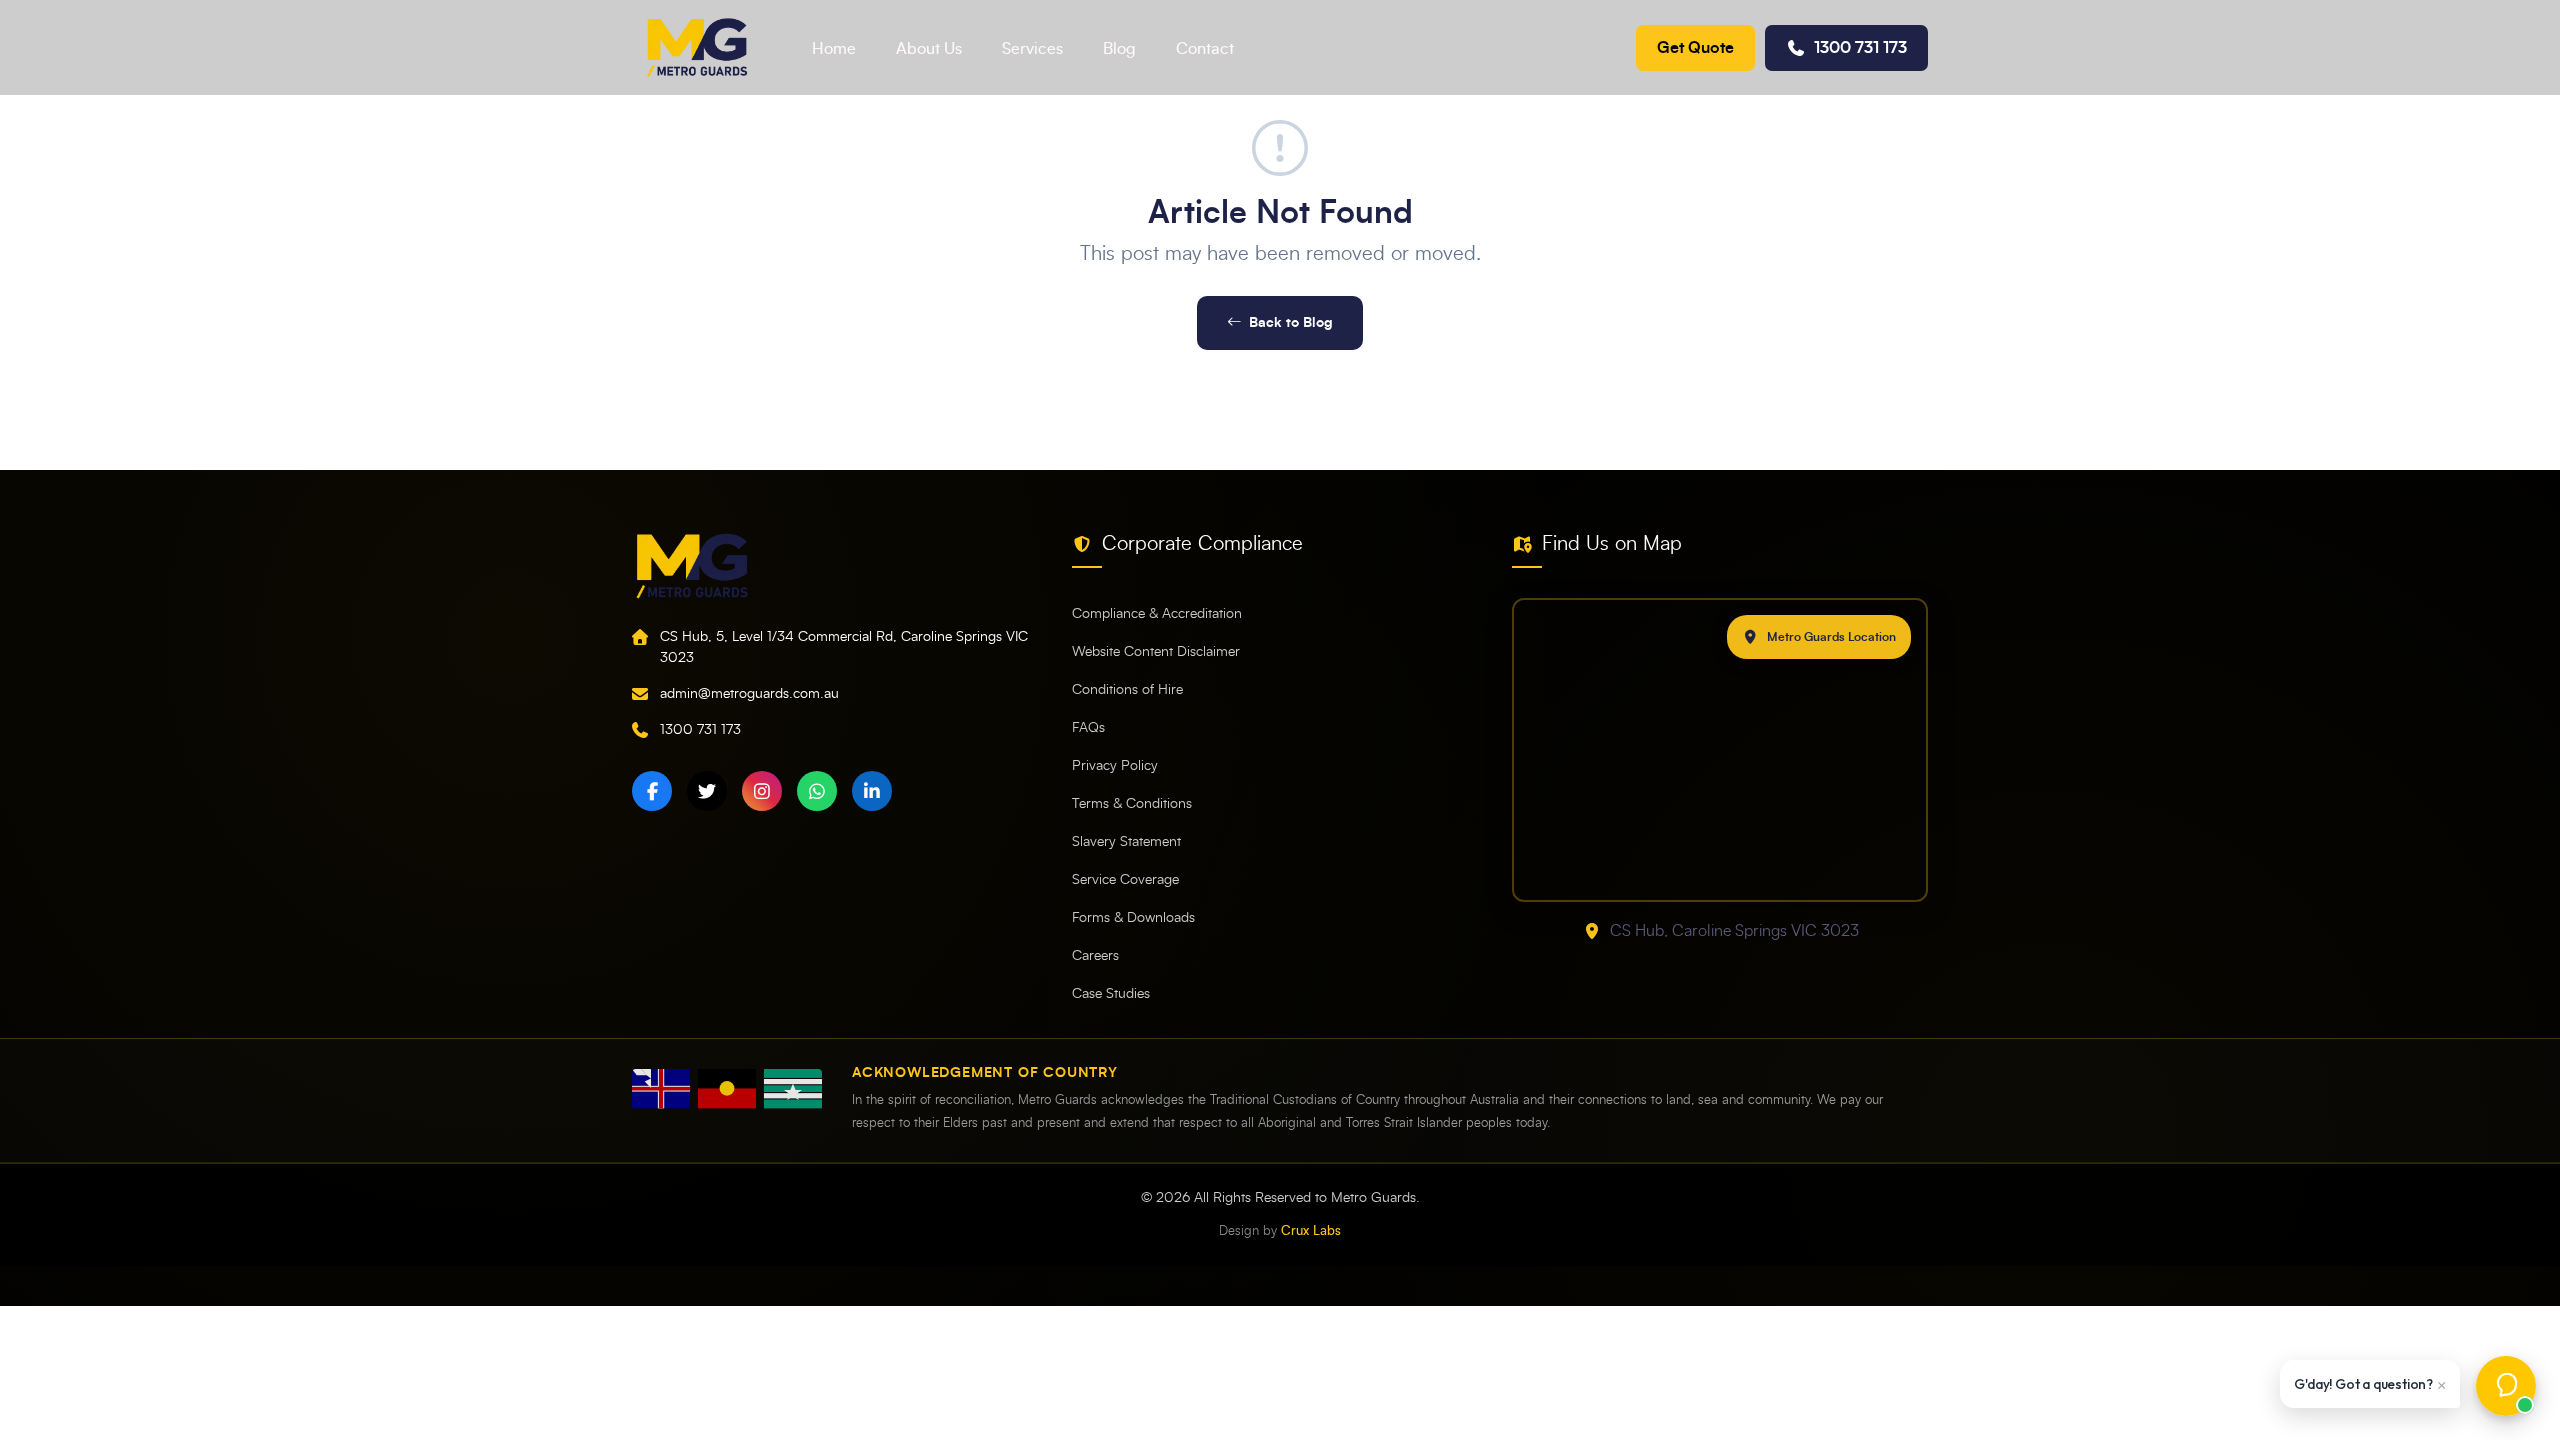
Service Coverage (1125, 880)
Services (1032, 49)
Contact (1205, 49)
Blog (1119, 49)
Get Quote (1695, 48)
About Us (929, 49)
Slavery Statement (1126, 842)
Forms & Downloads (1133, 918)
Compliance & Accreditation (1157, 614)
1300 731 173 (1860, 48)
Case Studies (1111, 994)
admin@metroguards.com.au (749, 694)
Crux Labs (1311, 1231)
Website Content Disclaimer (1156, 652)
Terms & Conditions (1132, 804)
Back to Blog (1291, 322)
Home (834, 49)
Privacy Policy (1115, 766)
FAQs (1088, 728)
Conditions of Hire (1127, 690)
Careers (1095, 956)
